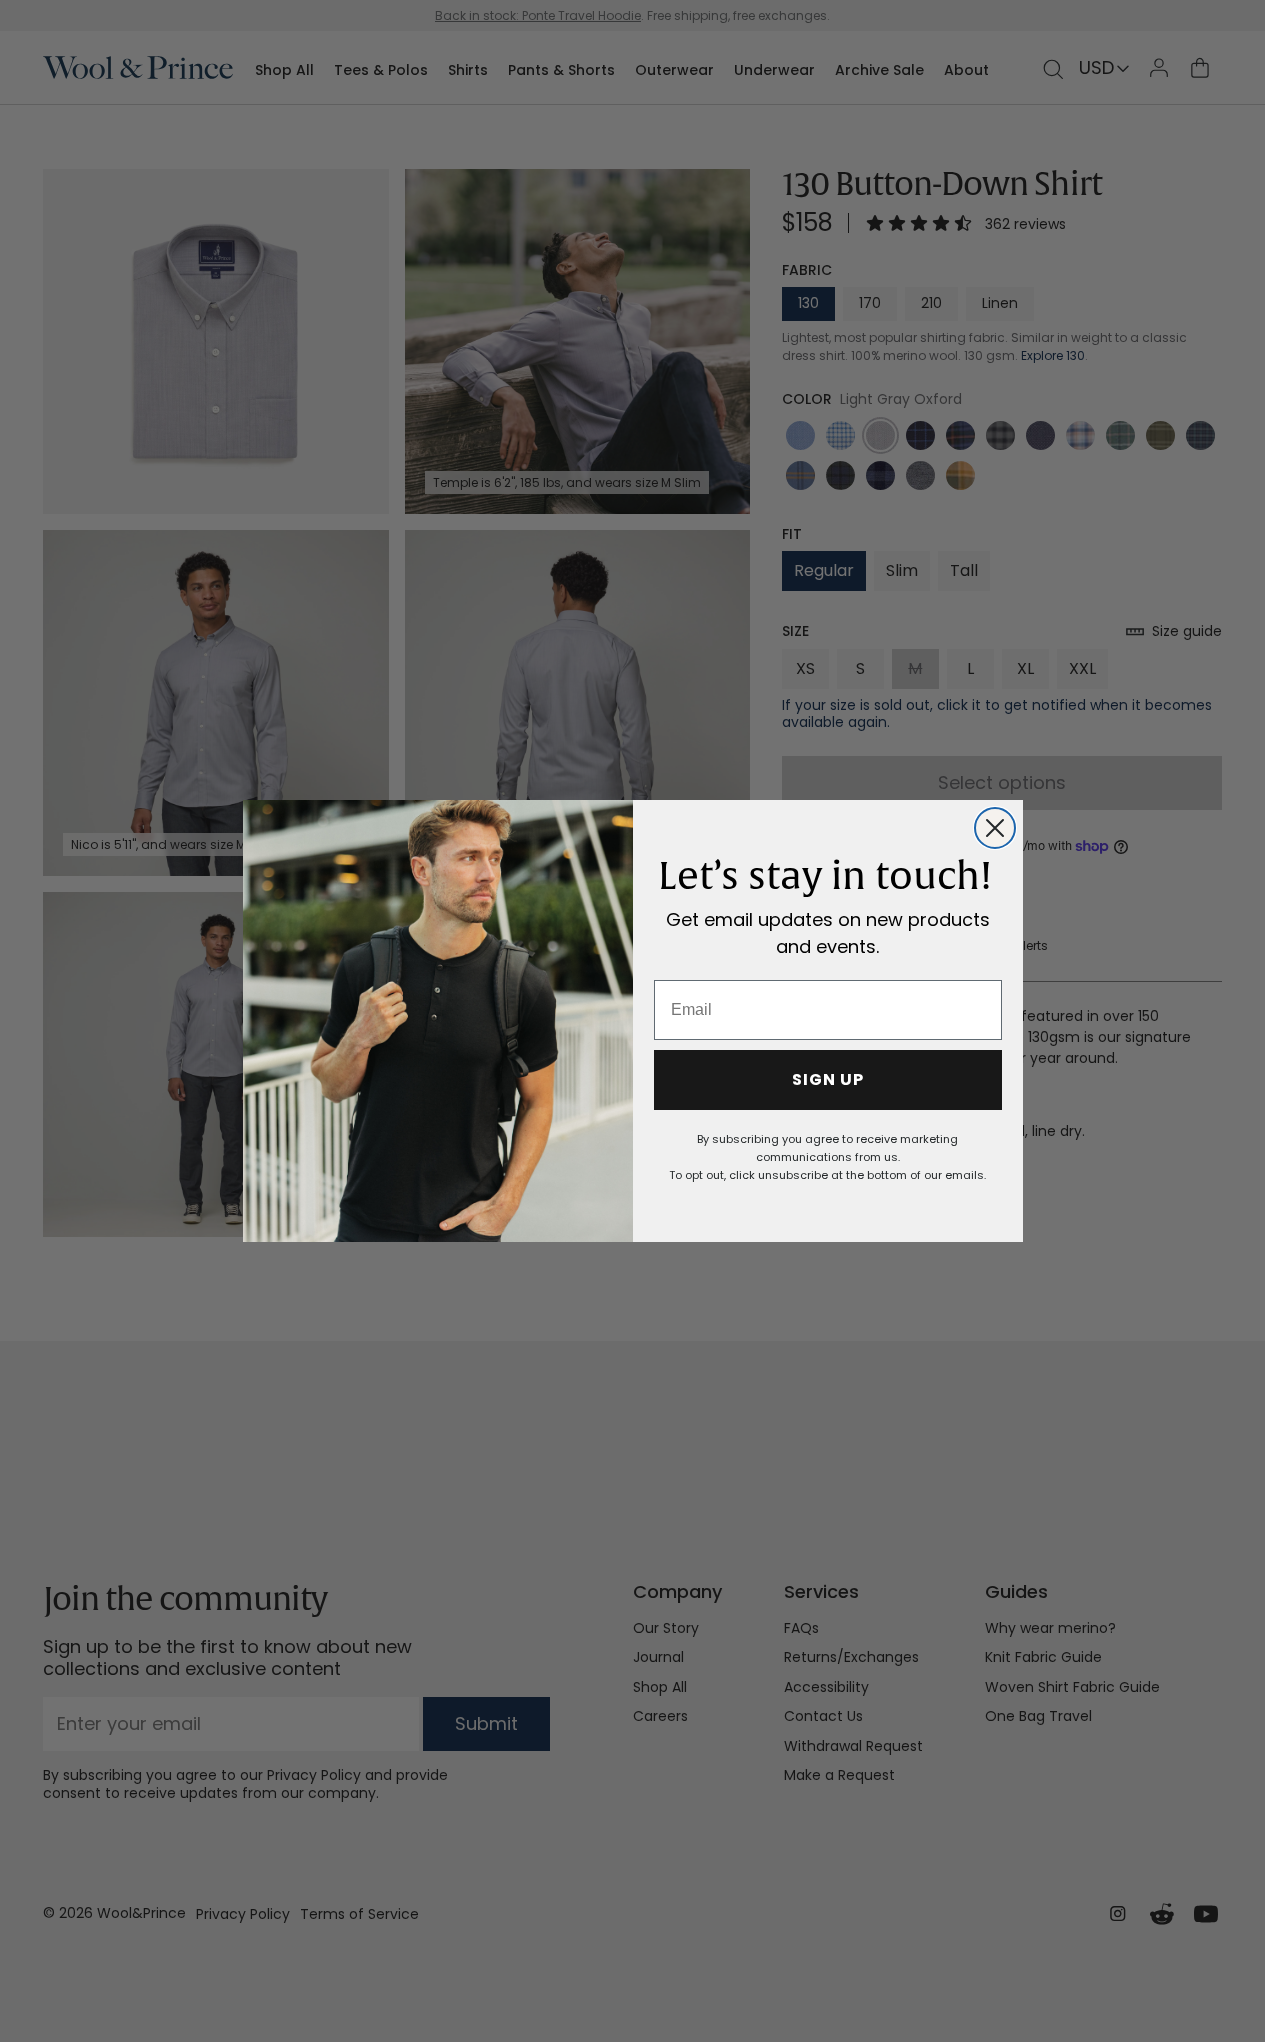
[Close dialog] (995, 828)
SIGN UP (828, 1079)
